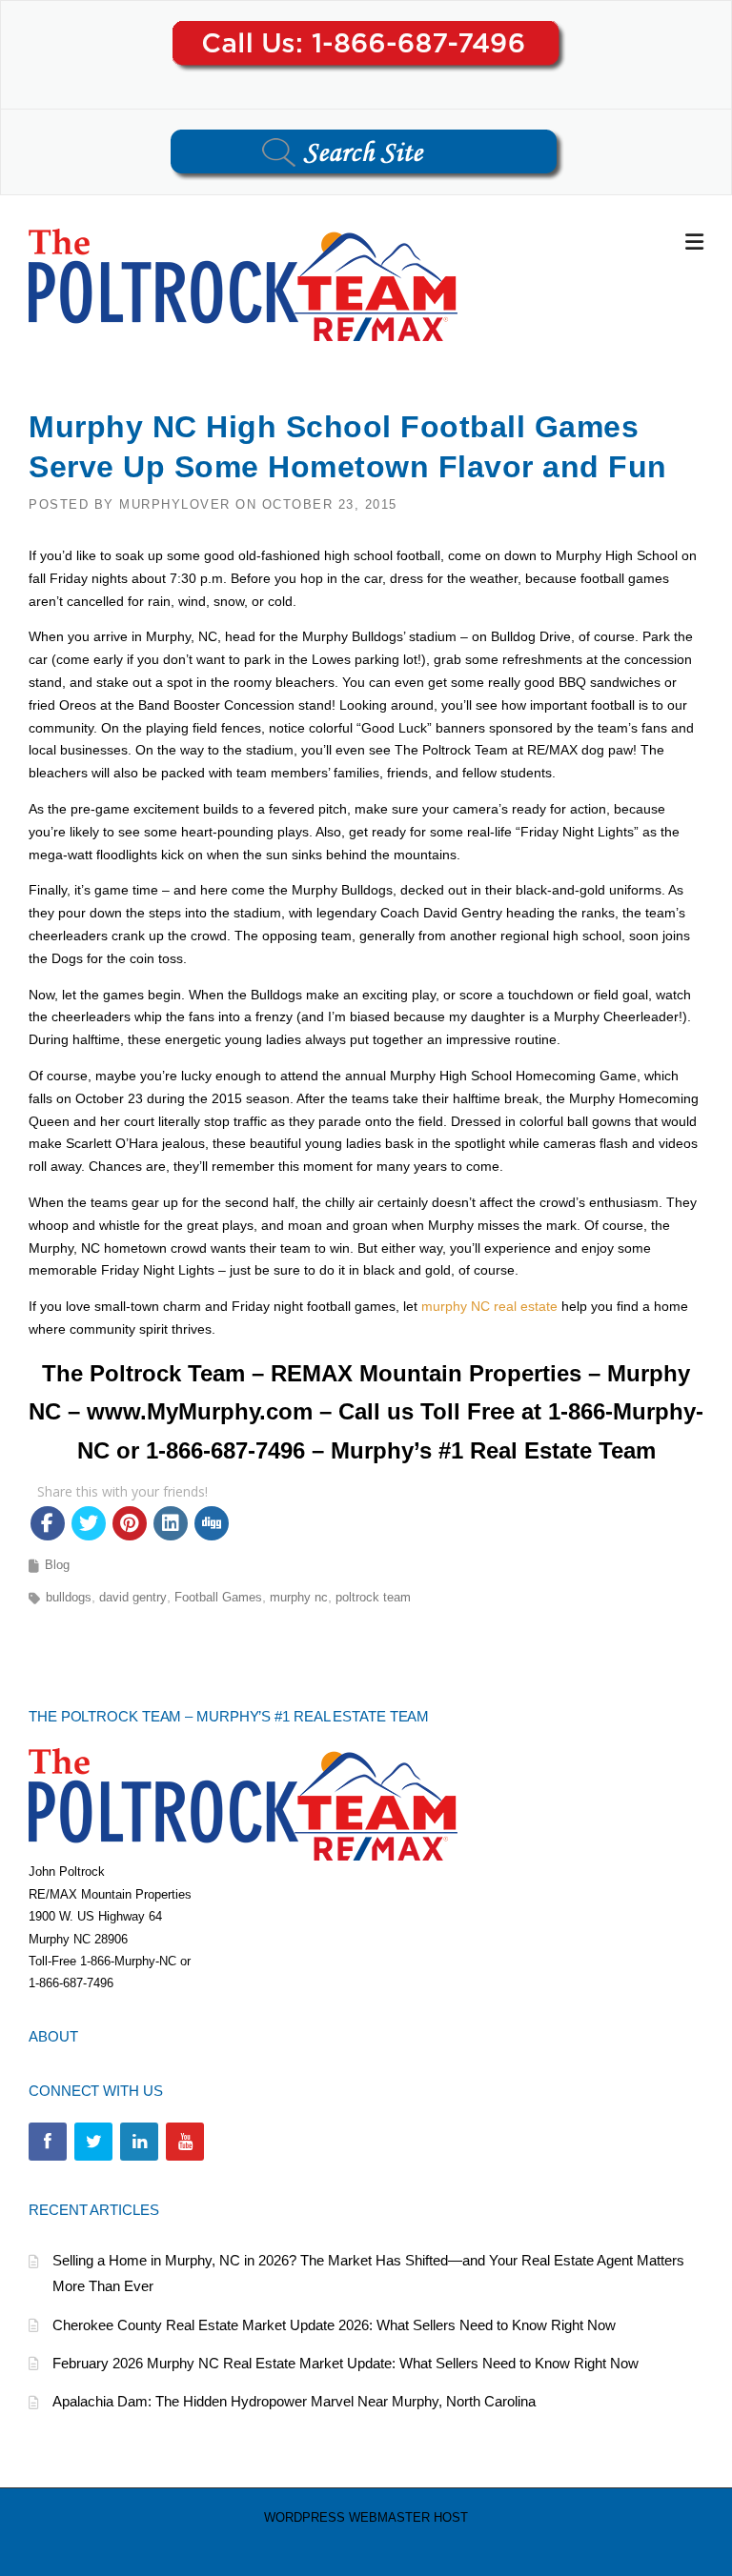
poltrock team (373, 1597)
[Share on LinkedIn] (171, 1523)
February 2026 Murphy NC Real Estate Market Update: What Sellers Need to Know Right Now (346, 2363)
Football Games (218, 1597)
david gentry (133, 1597)
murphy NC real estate (489, 1306)
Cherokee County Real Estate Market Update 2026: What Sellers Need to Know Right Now (334, 2325)
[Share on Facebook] (48, 1523)
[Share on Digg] (212, 1523)
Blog (57, 1565)
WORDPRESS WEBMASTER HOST (366, 2517)
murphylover (175, 504)
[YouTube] (185, 2142)
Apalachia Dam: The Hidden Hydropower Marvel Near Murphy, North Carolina (294, 2401)
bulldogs (69, 1597)
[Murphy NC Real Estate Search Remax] (243, 284)
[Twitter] (93, 2142)
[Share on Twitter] (89, 1523)
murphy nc (299, 1597)
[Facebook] (48, 2142)
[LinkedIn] (139, 2142)
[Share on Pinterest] (130, 1523)
